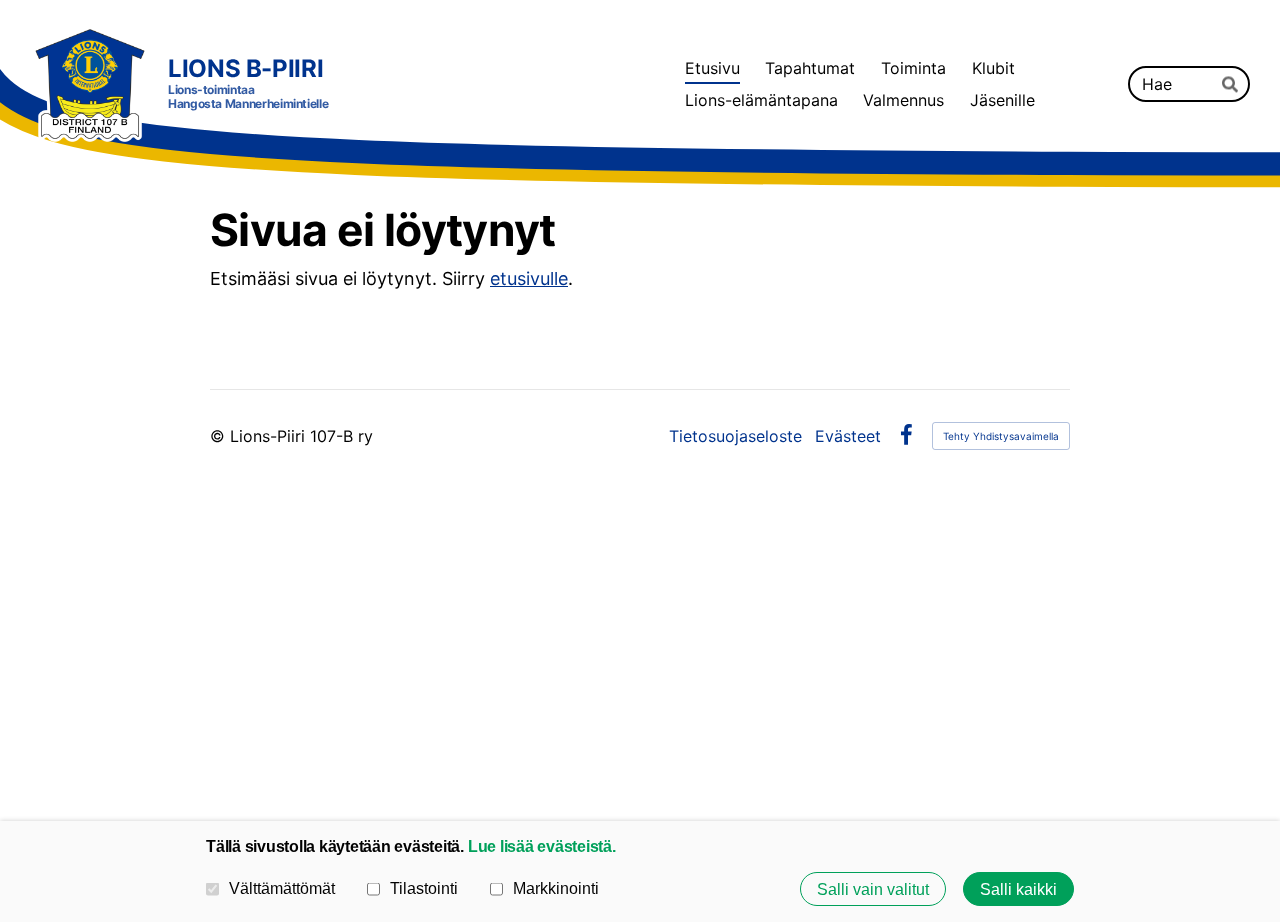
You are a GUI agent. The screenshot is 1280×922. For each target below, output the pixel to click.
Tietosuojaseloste (735, 436)
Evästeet (848, 436)
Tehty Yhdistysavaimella (1001, 436)
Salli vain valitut (873, 889)
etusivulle (529, 278)
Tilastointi (424, 888)
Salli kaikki (1018, 889)
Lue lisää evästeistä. (542, 846)
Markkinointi (556, 888)
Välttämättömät (282, 888)
